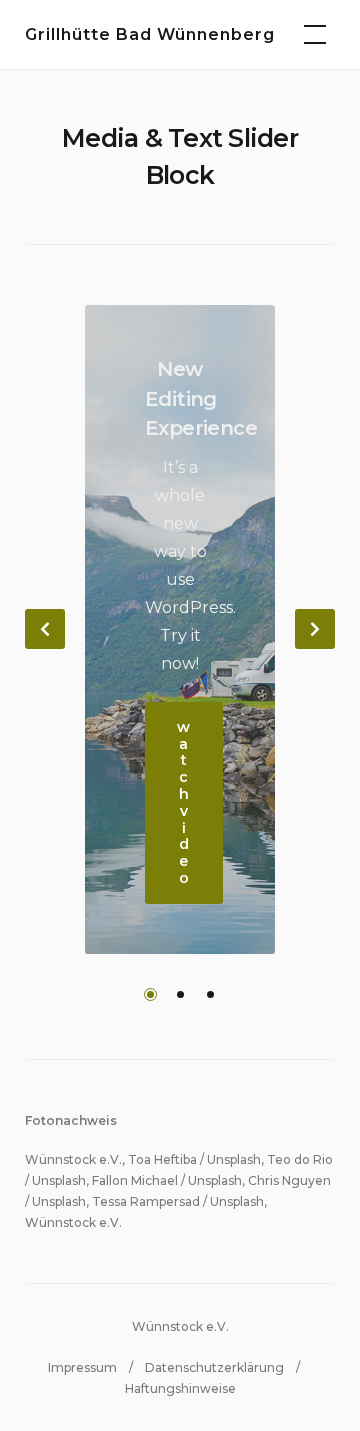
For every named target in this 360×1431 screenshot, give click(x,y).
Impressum (82, 1367)
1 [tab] (150, 994)
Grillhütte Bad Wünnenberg (150, 34)
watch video (184, 802)
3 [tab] (210, 994)
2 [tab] (180, 994)
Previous (45, 629)
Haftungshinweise (180, 1388)
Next (315, 629)
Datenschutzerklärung (214, 1367)
